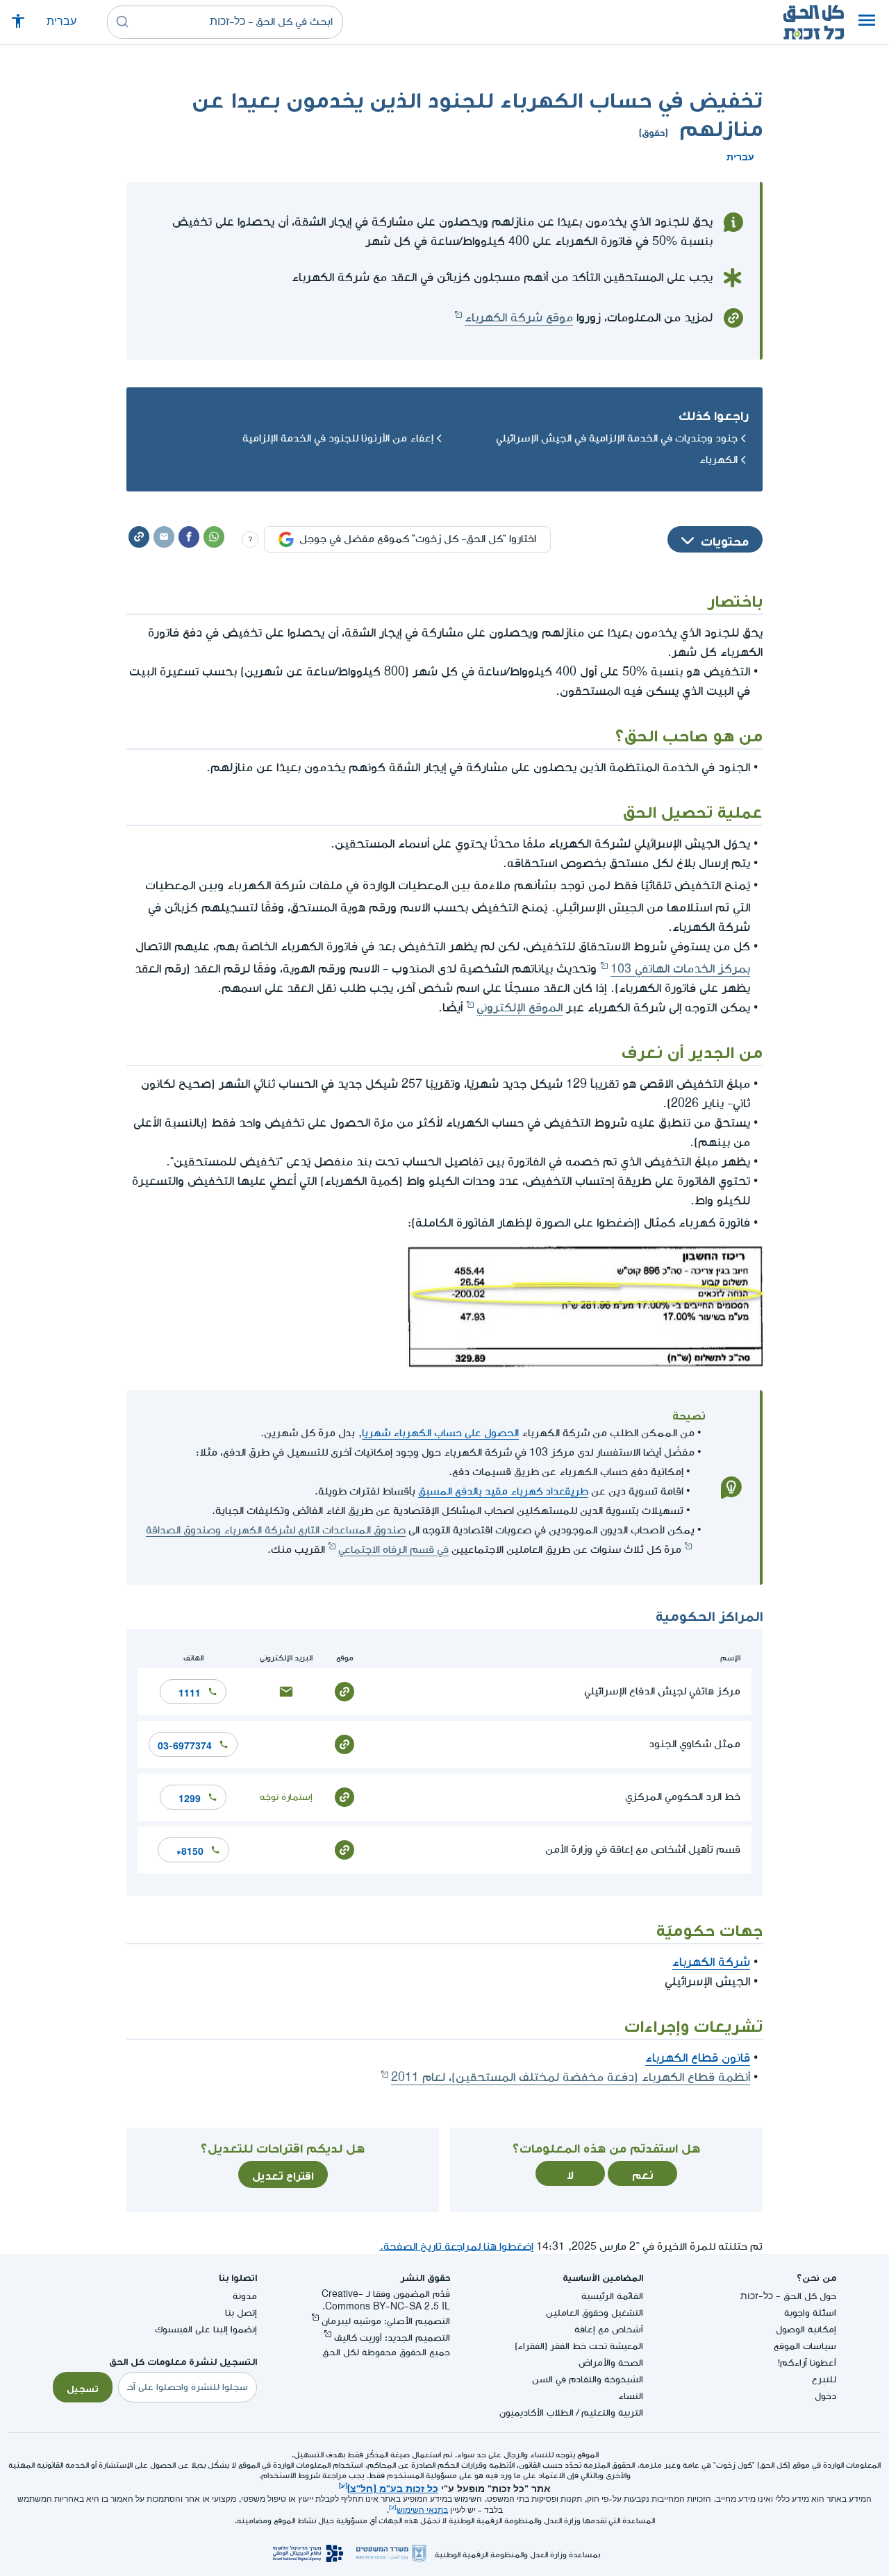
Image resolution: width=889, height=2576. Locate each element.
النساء (631, 2396)
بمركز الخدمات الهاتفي (680, 969)
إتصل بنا (241, 2313)
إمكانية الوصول (806, 2329)
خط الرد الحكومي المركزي (683, 1797)
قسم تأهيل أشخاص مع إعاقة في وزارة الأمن (643, 1850)
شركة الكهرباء (711, 1962)
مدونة (245, 2296)
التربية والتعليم (612, 2413)
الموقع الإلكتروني (520, 1008)
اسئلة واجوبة (810, 2313)
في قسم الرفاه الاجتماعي (393, 1550)
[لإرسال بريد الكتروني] (286, 1691)
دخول (825, 2396)
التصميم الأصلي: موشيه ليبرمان (386, 2321)
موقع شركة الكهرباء (519, 318)
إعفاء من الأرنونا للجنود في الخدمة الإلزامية (338, 438)
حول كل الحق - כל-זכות (788, 2296)
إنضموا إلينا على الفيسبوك (206, 2329)
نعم (643, 2173)
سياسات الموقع (805, 2346)
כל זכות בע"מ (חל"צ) (393, 2487)
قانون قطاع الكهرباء (698, 2058)
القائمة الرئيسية (612, 2296)
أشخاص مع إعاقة (609, 2329)
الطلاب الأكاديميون (537, 2413)
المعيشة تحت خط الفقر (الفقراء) (579, 2346)
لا (570, 2173)
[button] (867, 22)
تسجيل (83, 2387)
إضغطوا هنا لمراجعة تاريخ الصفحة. (456, 2247)
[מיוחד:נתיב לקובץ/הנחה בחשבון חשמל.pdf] (585, 1364)
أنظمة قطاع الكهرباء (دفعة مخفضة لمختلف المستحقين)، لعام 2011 (571, 2077)
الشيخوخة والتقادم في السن (588, 2379)
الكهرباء (718, 460)
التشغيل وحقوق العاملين (595, 2313)
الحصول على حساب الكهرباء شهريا (440, 1433)
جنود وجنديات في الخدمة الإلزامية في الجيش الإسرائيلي (617, 438)
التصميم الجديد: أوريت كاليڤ (392, 2338)
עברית (61, 22)
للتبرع (824, 2379)
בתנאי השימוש (422, 2510)
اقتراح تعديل (283, 2174)
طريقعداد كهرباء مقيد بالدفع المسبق (503, 1491)
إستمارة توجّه (286, 1797)
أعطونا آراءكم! (807, 2363)
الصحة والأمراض (611, 2363)
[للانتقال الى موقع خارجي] (344, 1691)
